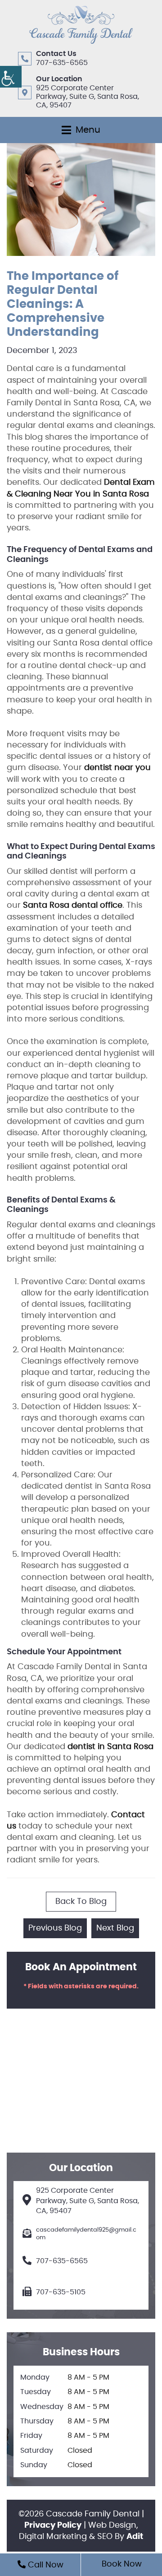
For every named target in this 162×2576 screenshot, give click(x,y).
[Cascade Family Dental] (81, 25)
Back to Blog (81, 1902)
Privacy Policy (53, 2525)
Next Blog (115, 1928)
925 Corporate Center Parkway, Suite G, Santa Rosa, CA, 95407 (88, 97)
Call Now (45, 2565)
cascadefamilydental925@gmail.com (86, 2234)
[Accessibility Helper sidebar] (11, 77)
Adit (135, 2537)
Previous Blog (55, 1928)
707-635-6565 (62, 63)
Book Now (122, 2564)
